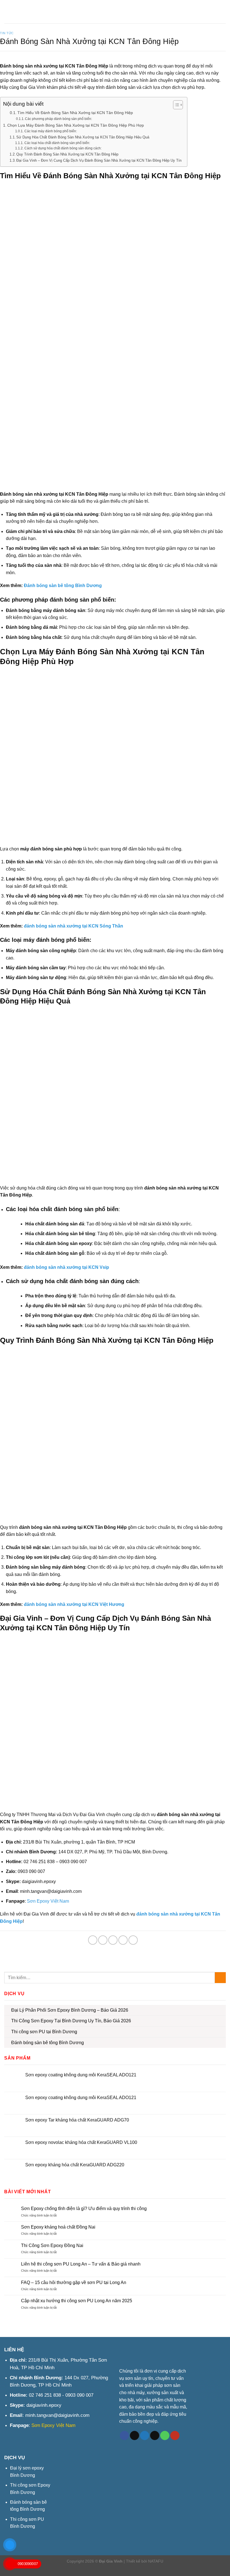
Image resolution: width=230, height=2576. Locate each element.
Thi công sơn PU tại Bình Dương (44, 2032)
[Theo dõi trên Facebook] (124, 2436)
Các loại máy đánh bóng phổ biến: (50, 131)
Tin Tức (7, 33)
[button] (9, 11)
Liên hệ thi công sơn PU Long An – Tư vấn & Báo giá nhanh (81, 2264)
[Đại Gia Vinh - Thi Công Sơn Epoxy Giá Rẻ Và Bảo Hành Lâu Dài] (115, 12)
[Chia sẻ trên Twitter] (103, 1940)
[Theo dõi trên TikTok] (134, 2436)
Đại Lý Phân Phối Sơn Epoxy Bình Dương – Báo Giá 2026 (70, 2010)
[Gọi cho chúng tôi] (165, 2436)
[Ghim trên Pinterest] (123, 1940)
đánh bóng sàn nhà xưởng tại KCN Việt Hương (74, 1604)
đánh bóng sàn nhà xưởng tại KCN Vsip (66, 1267)
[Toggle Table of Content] (175, 105)
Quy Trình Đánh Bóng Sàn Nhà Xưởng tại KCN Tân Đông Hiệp (67, 154)
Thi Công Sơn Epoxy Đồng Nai (52, 2245)
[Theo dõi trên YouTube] (175, 2436)
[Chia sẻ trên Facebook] (93, 1940)
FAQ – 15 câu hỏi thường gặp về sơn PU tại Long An (74, 2282)
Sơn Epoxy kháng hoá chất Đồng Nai (58, 2227)
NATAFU (156, 2561)
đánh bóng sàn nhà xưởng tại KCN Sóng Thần (73, 926)
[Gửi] (220, 1978)
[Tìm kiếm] (222, 12)
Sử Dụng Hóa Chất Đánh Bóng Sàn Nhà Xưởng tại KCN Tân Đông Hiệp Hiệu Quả (83, 137)
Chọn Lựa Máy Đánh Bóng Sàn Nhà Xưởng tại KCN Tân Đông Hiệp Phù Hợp (76, 125)
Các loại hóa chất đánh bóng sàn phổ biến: (57, 143)
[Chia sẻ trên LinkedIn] (133, 1940)
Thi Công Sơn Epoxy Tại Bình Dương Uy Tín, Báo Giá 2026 (71, 2021)
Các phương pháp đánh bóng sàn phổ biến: (58, 119)
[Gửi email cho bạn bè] (113, 1940)
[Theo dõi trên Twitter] (145, 2436)
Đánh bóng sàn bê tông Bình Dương (63, 586)
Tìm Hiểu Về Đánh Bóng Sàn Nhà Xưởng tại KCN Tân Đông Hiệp (75, 113)
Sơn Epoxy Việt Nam (48, 1901)
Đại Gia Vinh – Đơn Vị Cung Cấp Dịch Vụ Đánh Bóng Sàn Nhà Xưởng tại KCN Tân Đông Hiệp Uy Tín (99, 160)
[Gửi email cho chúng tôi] (155, 2436)
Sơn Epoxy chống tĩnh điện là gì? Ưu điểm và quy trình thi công (84, 2209)
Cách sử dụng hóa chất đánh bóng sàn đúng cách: (63, 148)
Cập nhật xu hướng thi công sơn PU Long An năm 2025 (77, 2301)
